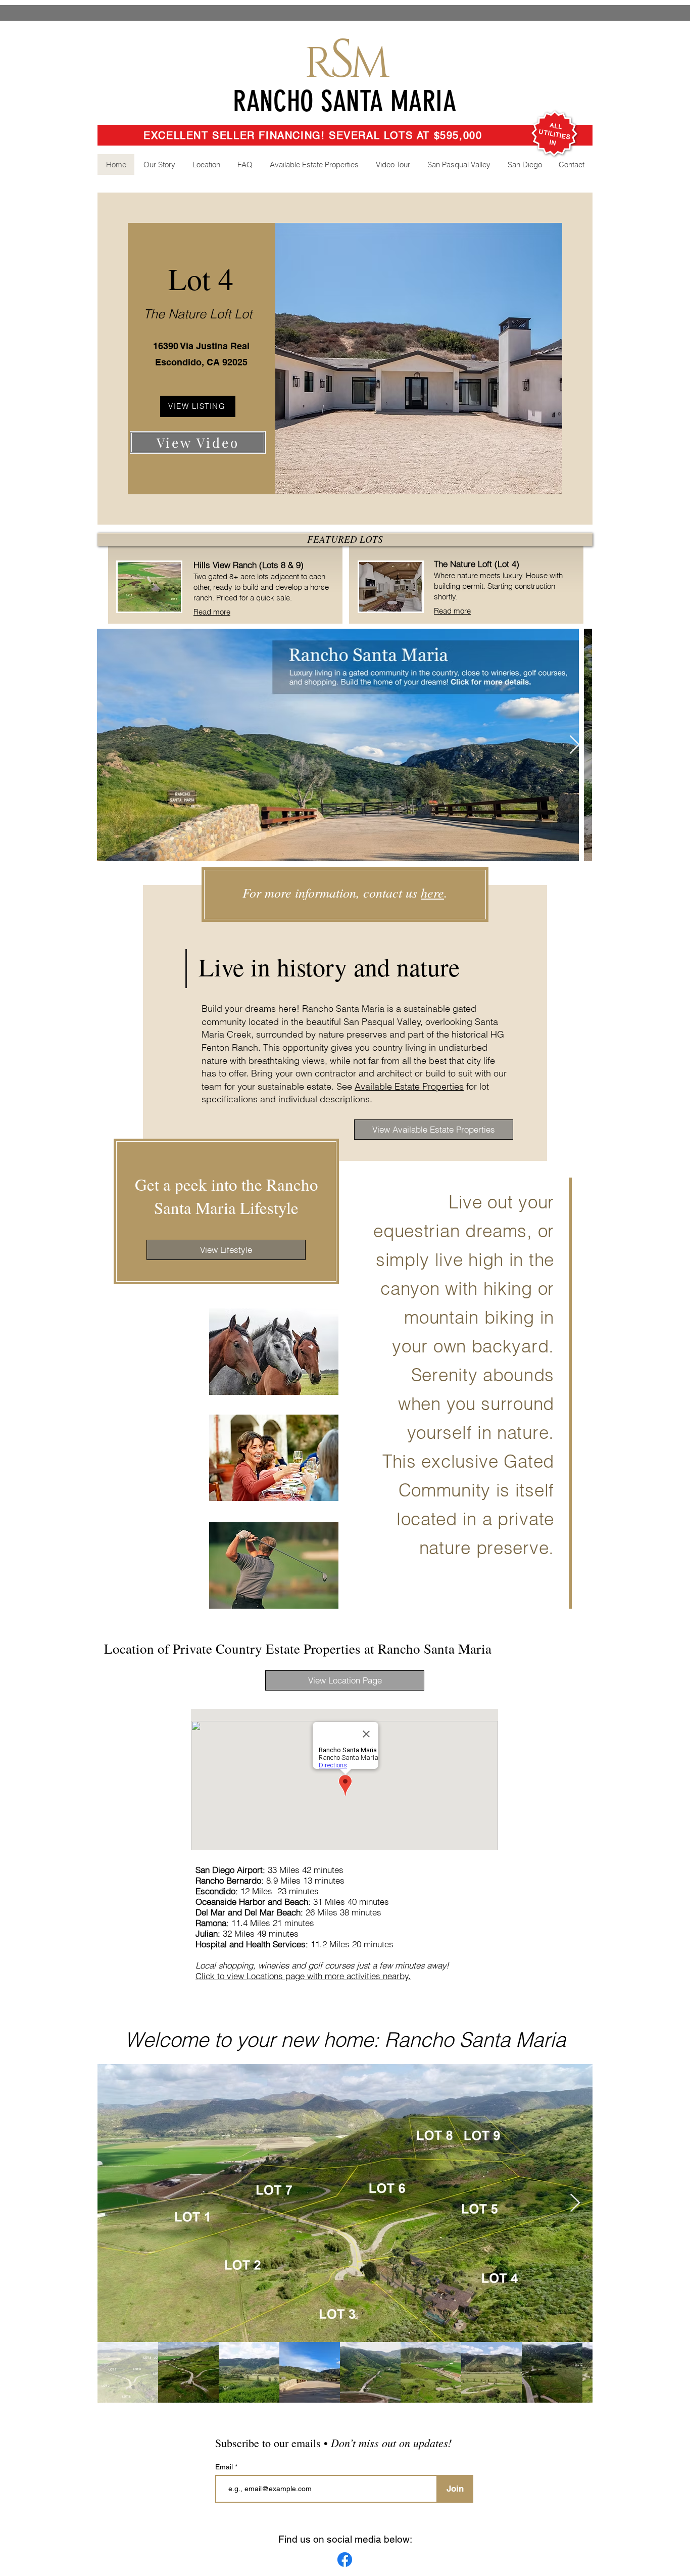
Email (225, 2467)
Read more (212, 612)
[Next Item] (575, 745)
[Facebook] (345, 2560)
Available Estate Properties (409, 1086)
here (432, 892)
